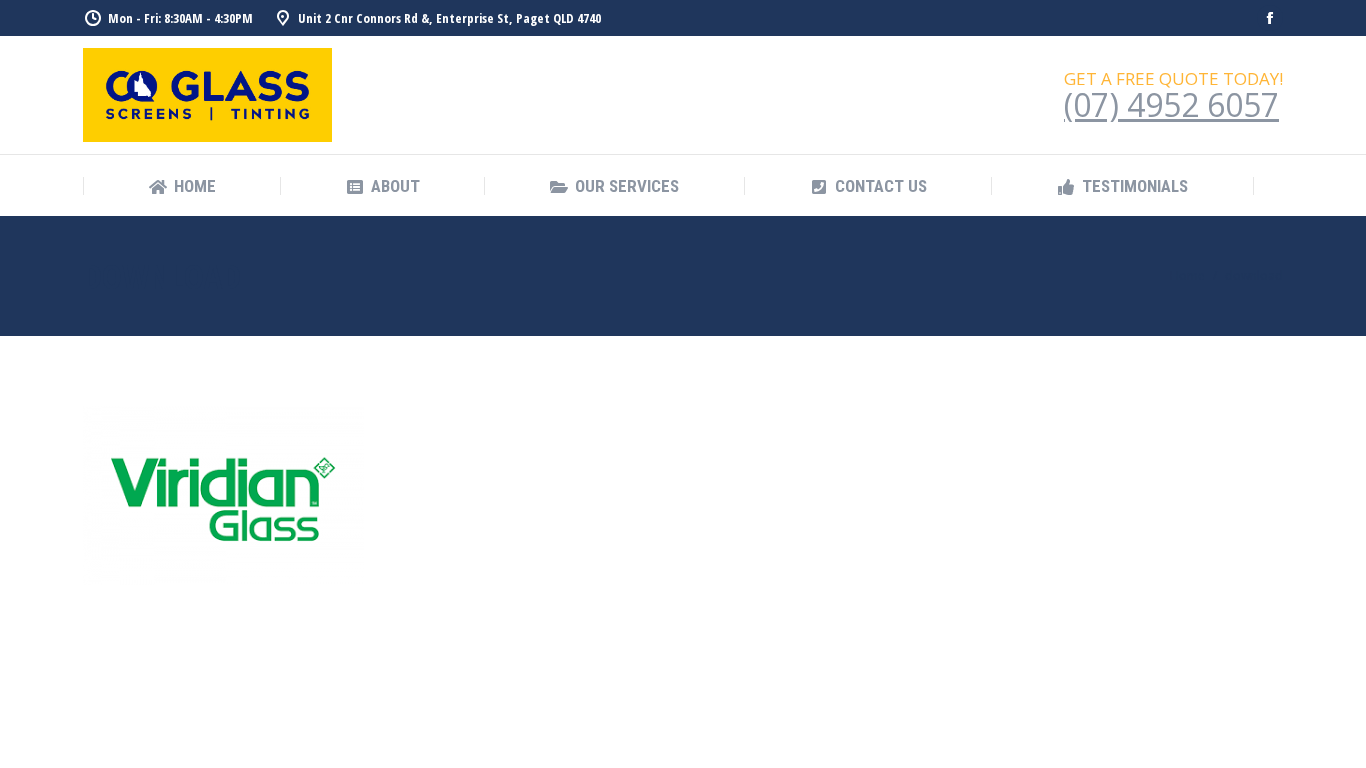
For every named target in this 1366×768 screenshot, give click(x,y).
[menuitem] (182, 186)
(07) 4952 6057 (1171, 104)
